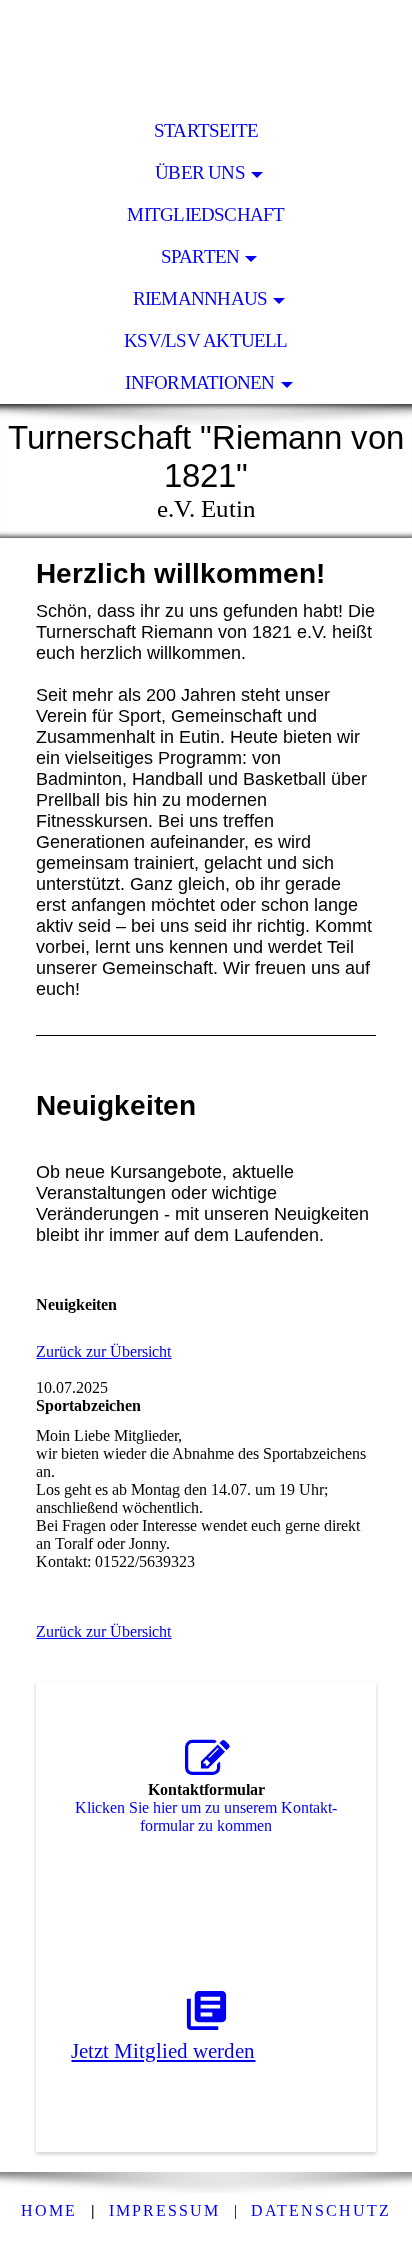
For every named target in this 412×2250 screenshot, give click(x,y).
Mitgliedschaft (205, 214)
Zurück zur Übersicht (103, 1351)
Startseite (206, 130)
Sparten (200, 256)
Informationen (199, 382)
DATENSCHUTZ (321, 2210)
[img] (206, 55)
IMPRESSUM (164, 2210)
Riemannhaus (200, 298)
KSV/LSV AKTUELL (205, 340)
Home (49, 2210)
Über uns (200, 172)
